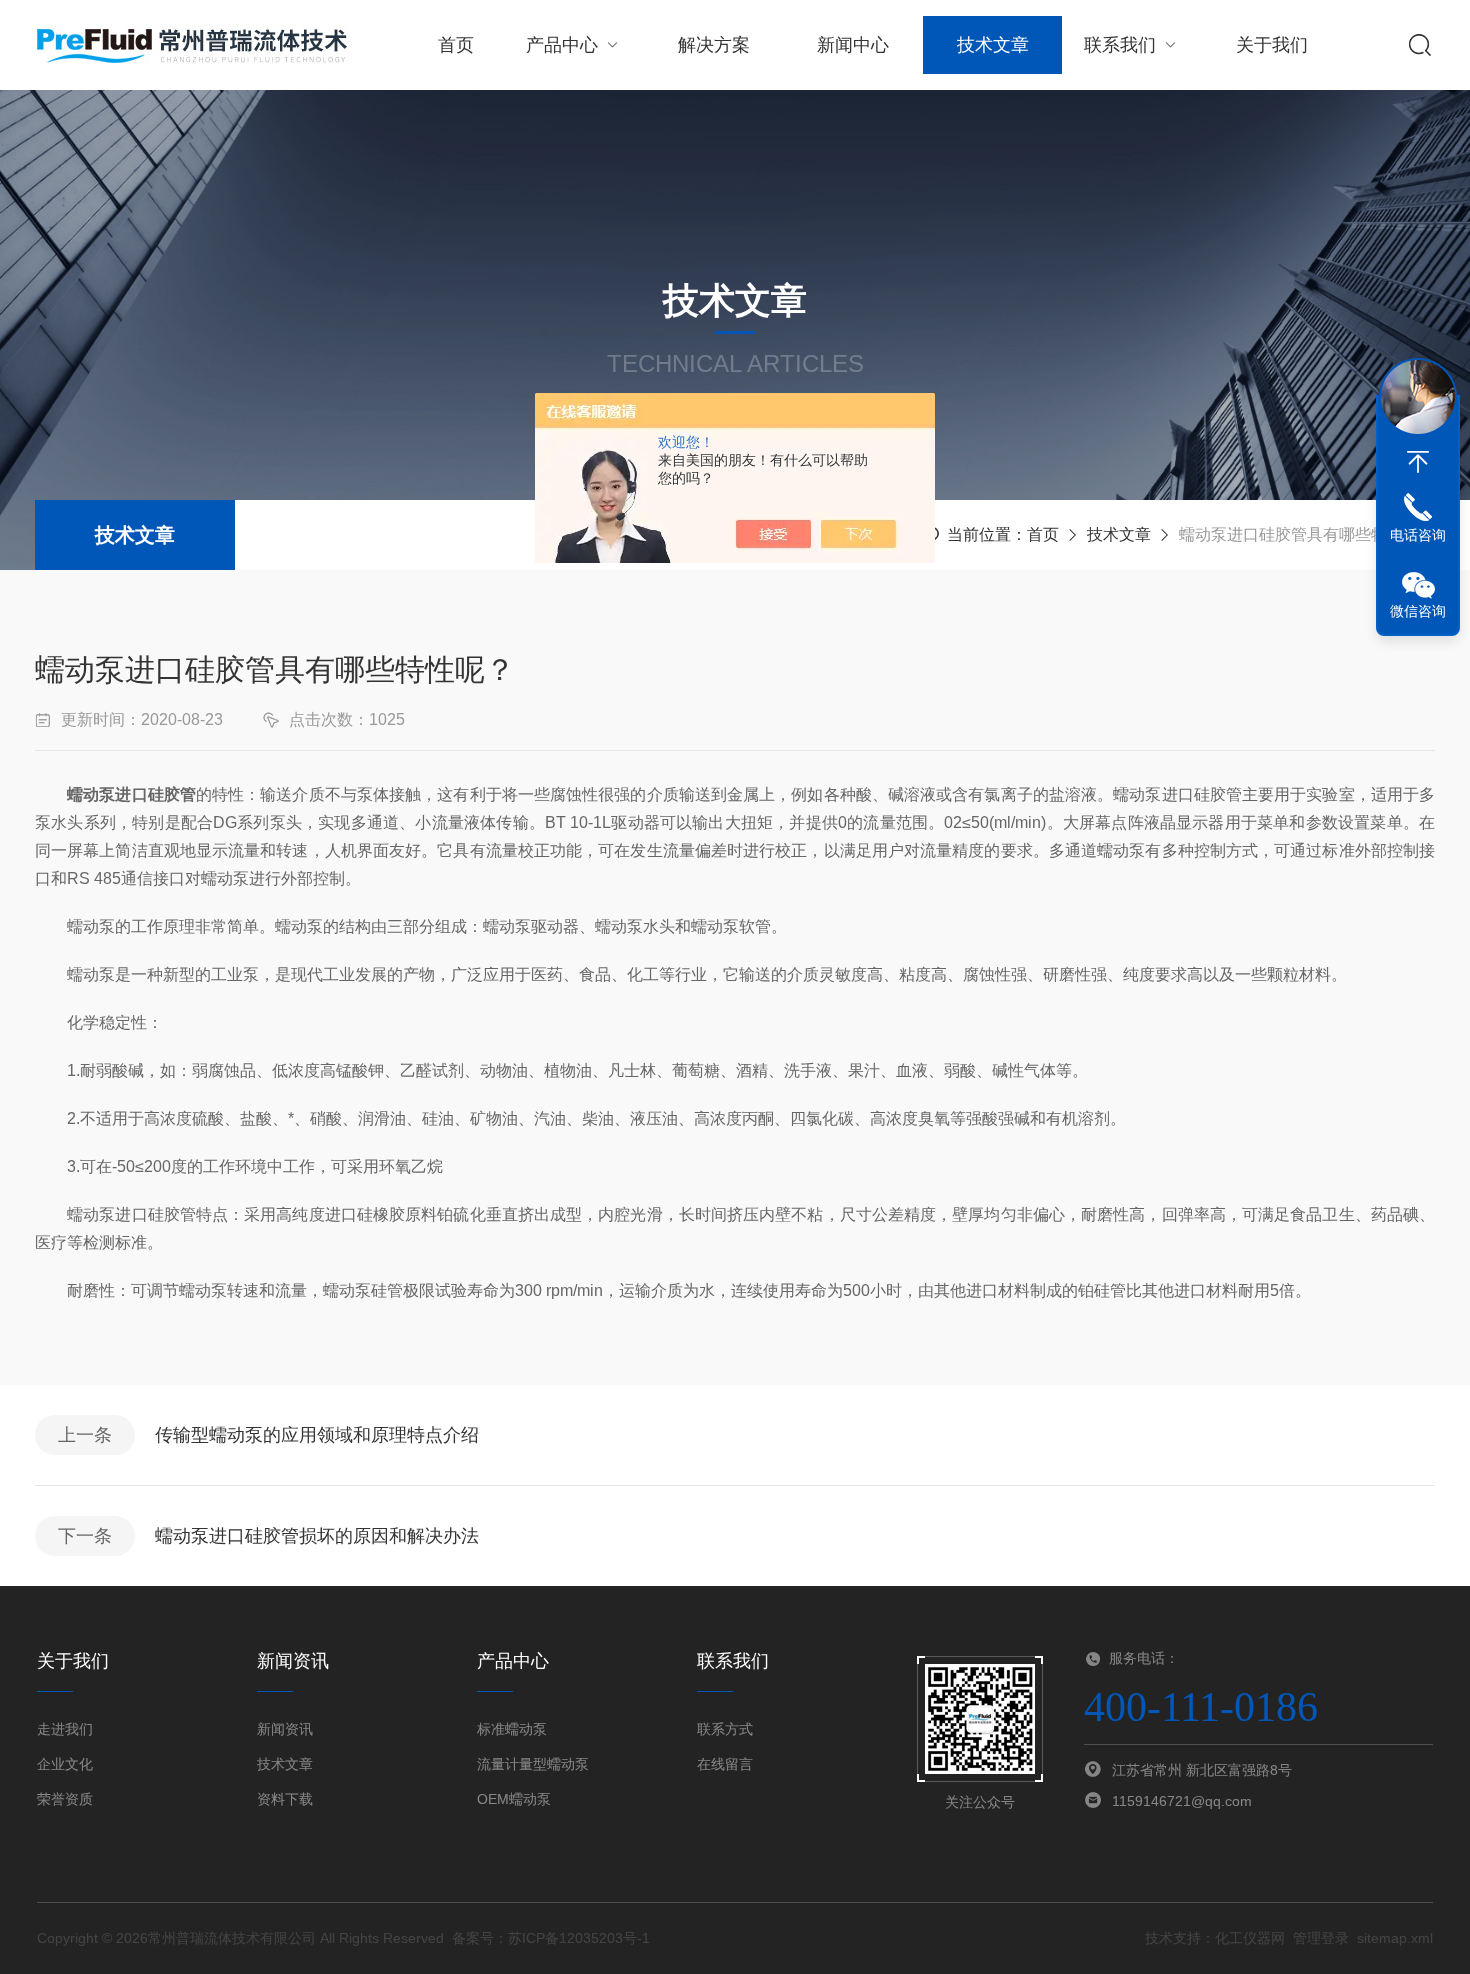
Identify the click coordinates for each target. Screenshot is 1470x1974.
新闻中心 (853, 45)
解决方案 (714, 45)
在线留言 (725, 1764)
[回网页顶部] (1418, 462)
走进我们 (65, 1729)
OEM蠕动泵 (514, 1799)
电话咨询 (1418, 535)
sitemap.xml (1395, 1938)
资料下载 (285, 1799)
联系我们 (1120, 45)
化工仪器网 (1250, 1938)
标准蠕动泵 (512, 1729)
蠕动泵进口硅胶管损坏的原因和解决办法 (317, 1536)
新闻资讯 (285, 1729)
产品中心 (562, 45)
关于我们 (1272, 45)
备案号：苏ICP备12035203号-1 (551, 1938)
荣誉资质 (65, 1799)
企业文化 (65, 1764)
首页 (456, 45)
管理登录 (1321, 1938)
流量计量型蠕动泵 (533, 1764)
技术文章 (993, 45)
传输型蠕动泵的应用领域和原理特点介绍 (317, 1435)
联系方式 (725, 1729)
